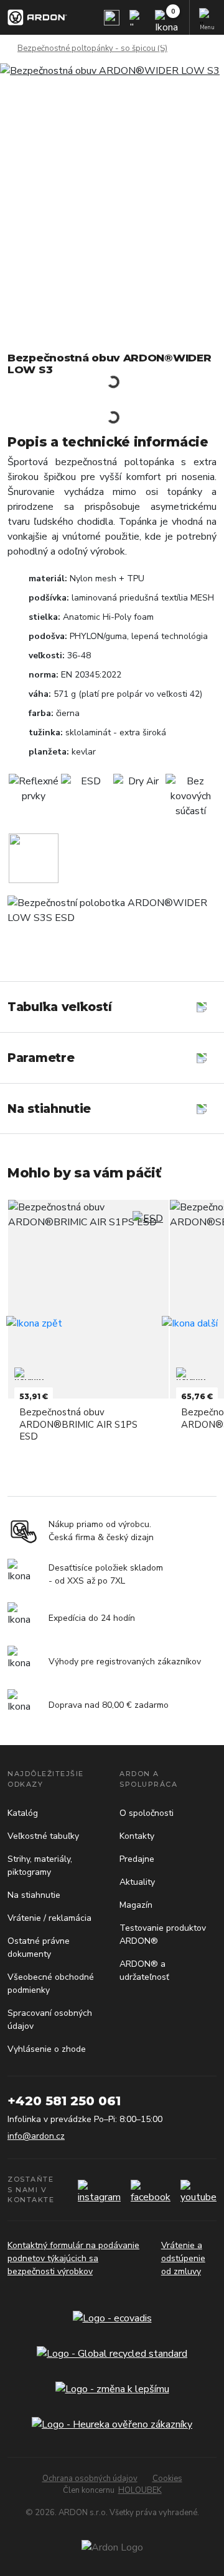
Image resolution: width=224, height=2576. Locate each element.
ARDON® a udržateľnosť (144, 1971)
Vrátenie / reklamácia (49, 1918)
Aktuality (137, 1882)
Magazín (136, 1905)
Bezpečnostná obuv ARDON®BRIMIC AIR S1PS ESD (78, 1424)
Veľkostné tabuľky (43, 1836)
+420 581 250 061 (64, 2101)
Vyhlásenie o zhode (47, 2049)
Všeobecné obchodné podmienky (51, 1984)
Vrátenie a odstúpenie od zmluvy (183, 2258)
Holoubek (140, 2490)
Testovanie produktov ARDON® (163, 1934)
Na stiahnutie (34, 1895)
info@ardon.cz (36, 2136)
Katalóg (23, 1813)
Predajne (137, 1859)
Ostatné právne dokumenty (39, 1948)
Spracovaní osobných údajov (50, 2020)
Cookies (167, 2478)
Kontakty (137, 1836)
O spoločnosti (147, 1813)
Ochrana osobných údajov (90, 2478)
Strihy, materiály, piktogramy (40, 1866)
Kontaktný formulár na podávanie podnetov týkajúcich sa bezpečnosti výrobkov (73, 2258)
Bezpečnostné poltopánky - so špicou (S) (92, 48)
